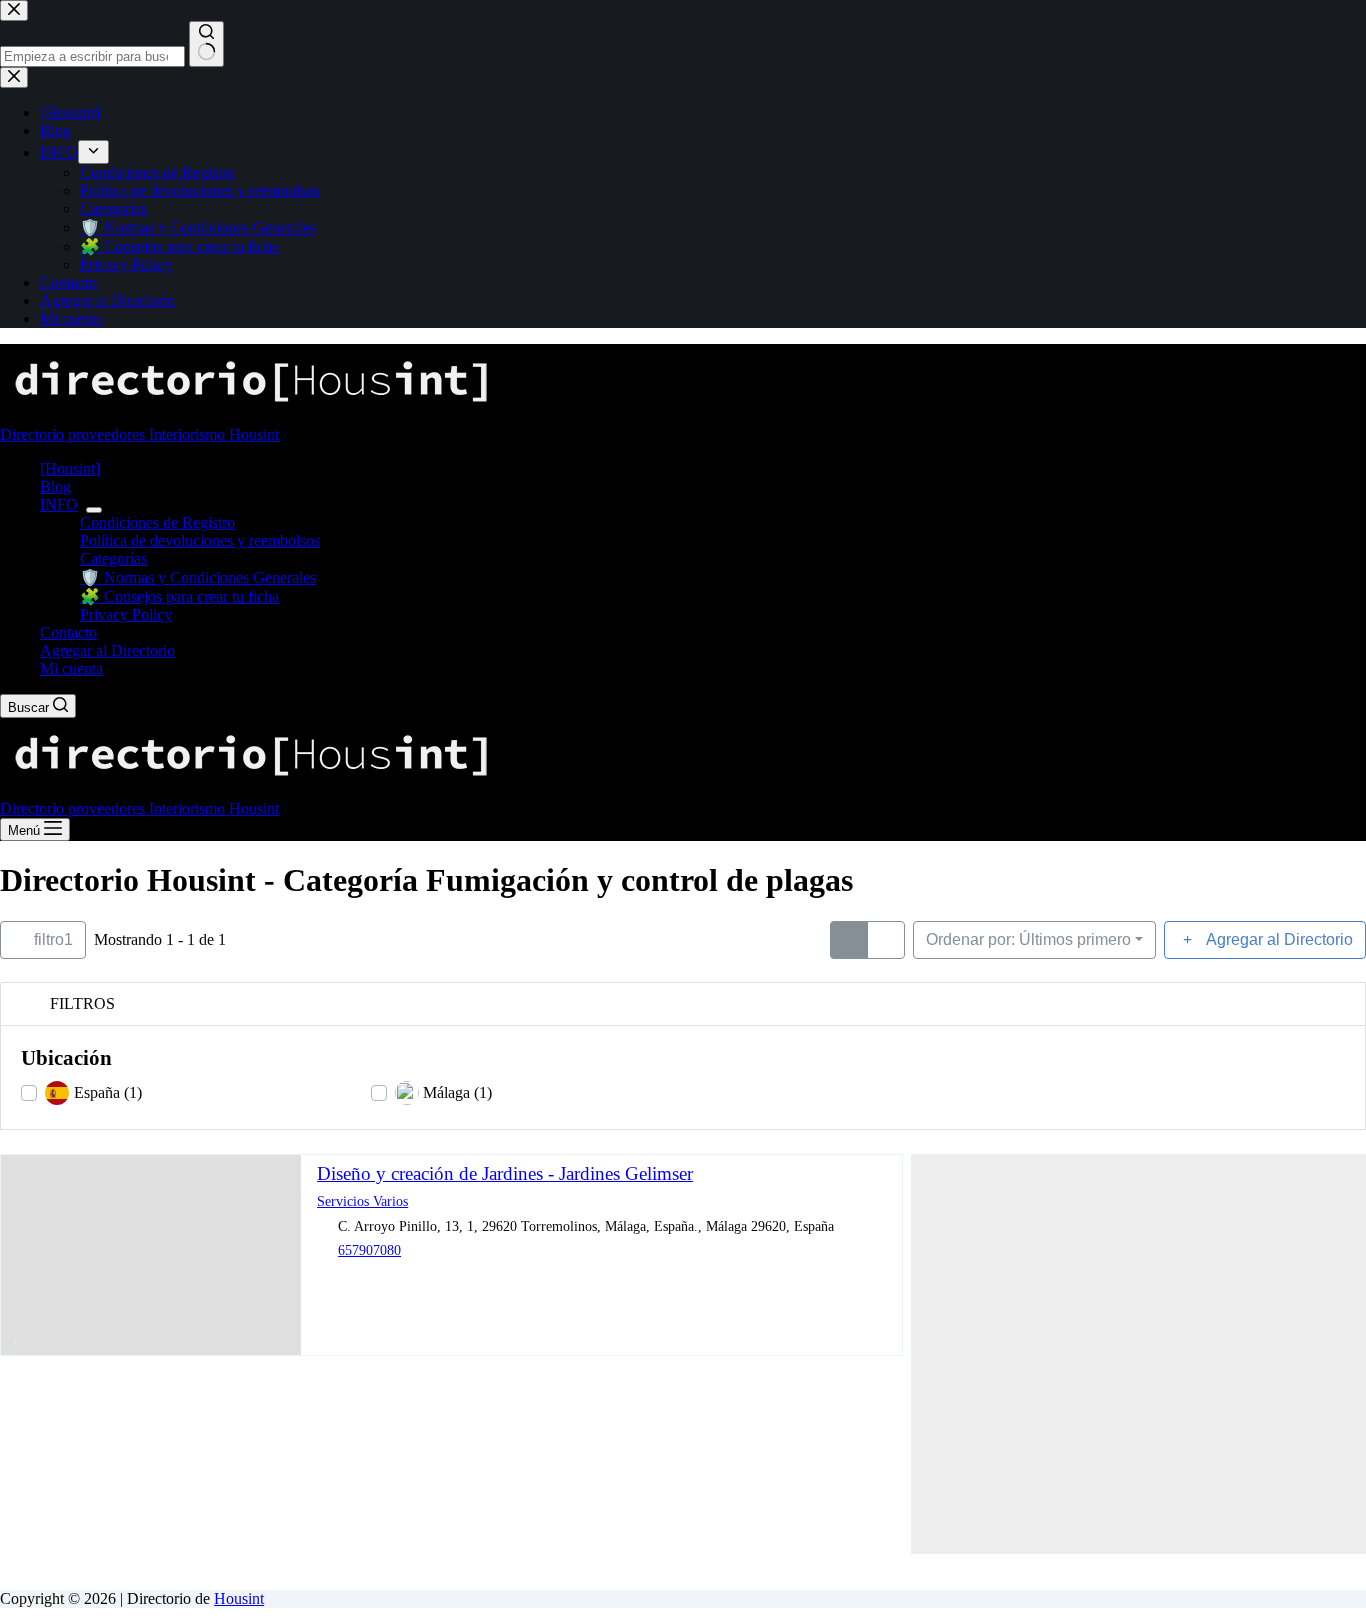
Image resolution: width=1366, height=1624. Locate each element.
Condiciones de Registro (157, 522)
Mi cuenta (71, 668)
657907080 (369, 1250)
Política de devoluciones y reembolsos (200, 540)
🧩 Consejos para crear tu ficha (179, 596)
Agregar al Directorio (107, 650)
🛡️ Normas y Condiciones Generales (198, 577)
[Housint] (70, 468)
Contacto (68, 632)
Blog (55, 486)
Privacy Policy (126, 614)
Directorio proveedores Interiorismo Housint (139, 434)
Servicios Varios (362, 1201)
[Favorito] (16, 1336)
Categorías (113, 558)
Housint (239, 1598)
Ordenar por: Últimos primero (1028, 939)
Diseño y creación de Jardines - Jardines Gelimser (505, 1173)
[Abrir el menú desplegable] (94, 510)
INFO (59, 504)
